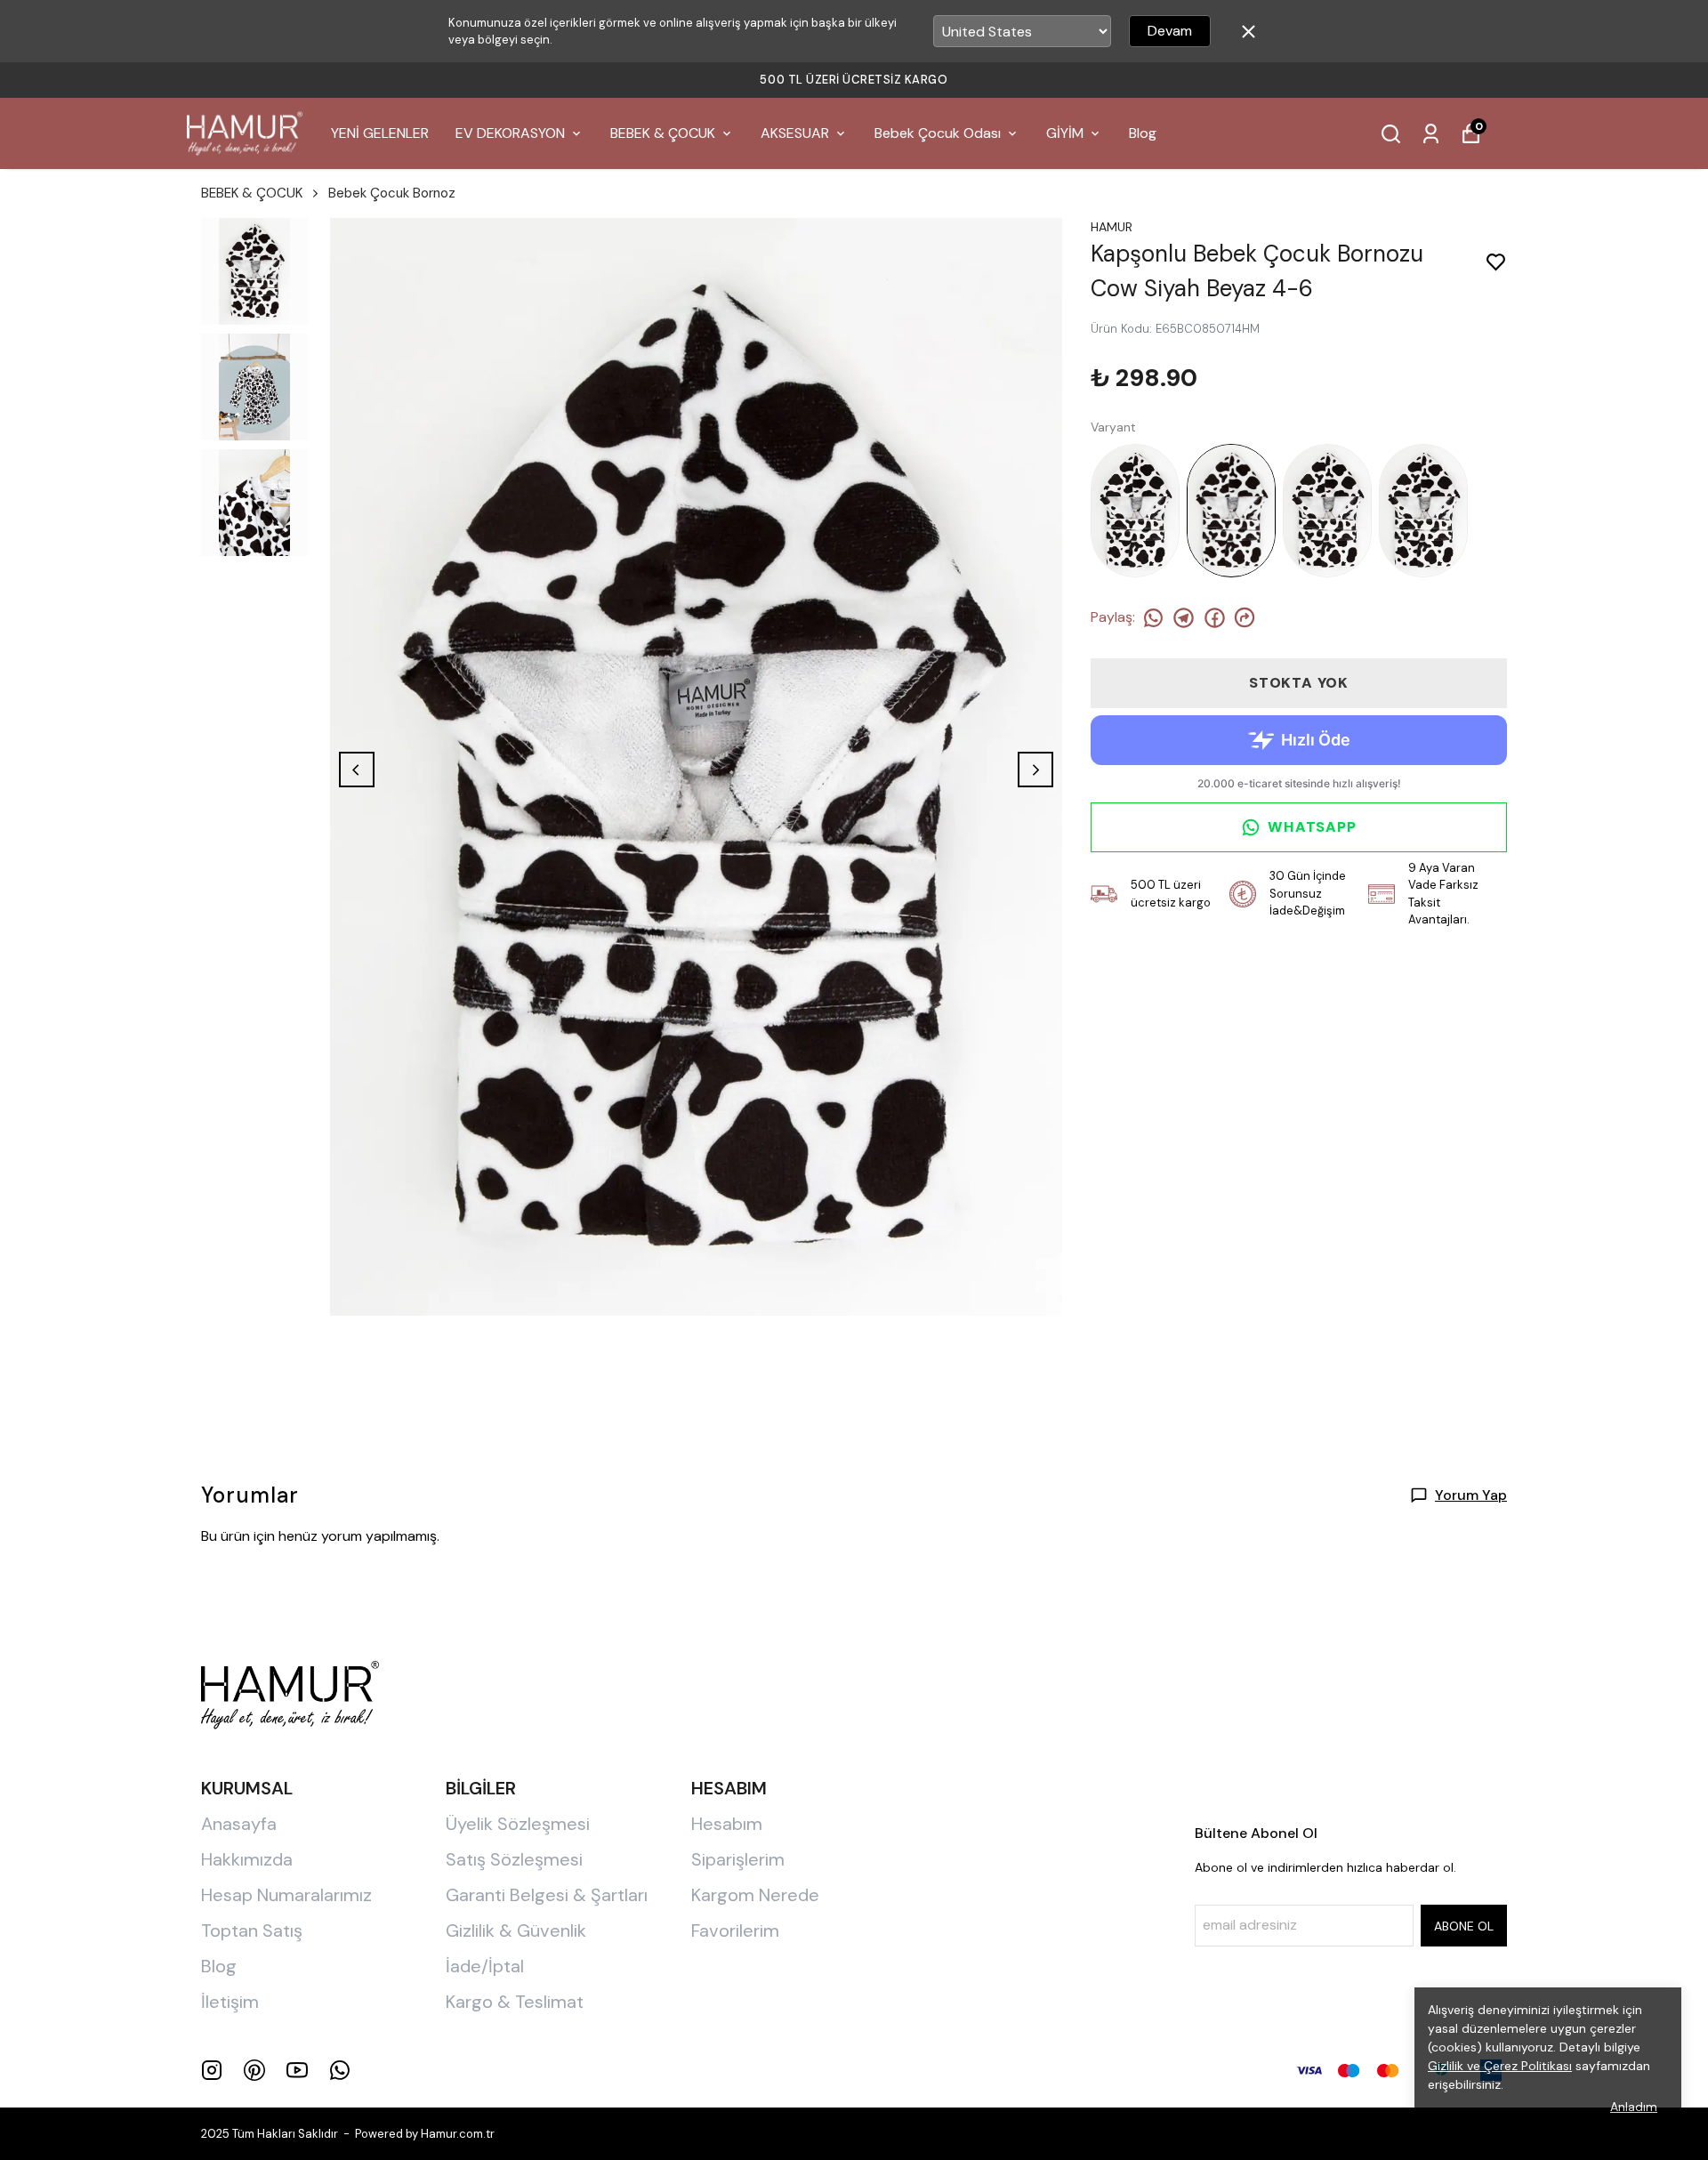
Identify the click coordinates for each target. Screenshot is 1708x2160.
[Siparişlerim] (1431, 134)
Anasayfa (239, 1824)
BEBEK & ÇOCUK (663, 133)
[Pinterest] (254, 2070)
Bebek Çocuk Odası (938, 133)
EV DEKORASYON (510, 133)
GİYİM (1065, 133)
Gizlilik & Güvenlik (516, 1930)
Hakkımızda (247, 1859)
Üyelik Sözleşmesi (518, 1824)
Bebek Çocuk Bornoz (392, 193)
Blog (1143, 133)
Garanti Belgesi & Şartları (547, 1895)
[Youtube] (297, 2070)
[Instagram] (212, 2070)
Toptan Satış (252, 1930)
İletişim (230, 2002)
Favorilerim (735, 1930)
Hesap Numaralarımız (286, 1895)
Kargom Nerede (755, 1895)
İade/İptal (485, 1966)
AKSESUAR (795, 133)
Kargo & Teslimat (515, 2002)
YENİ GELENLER (380, 133)
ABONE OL (1464, 1926)
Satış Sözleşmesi (514, 1859)
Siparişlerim (738, 1859)
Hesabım (727, 1824)
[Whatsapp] (340, 2070)
